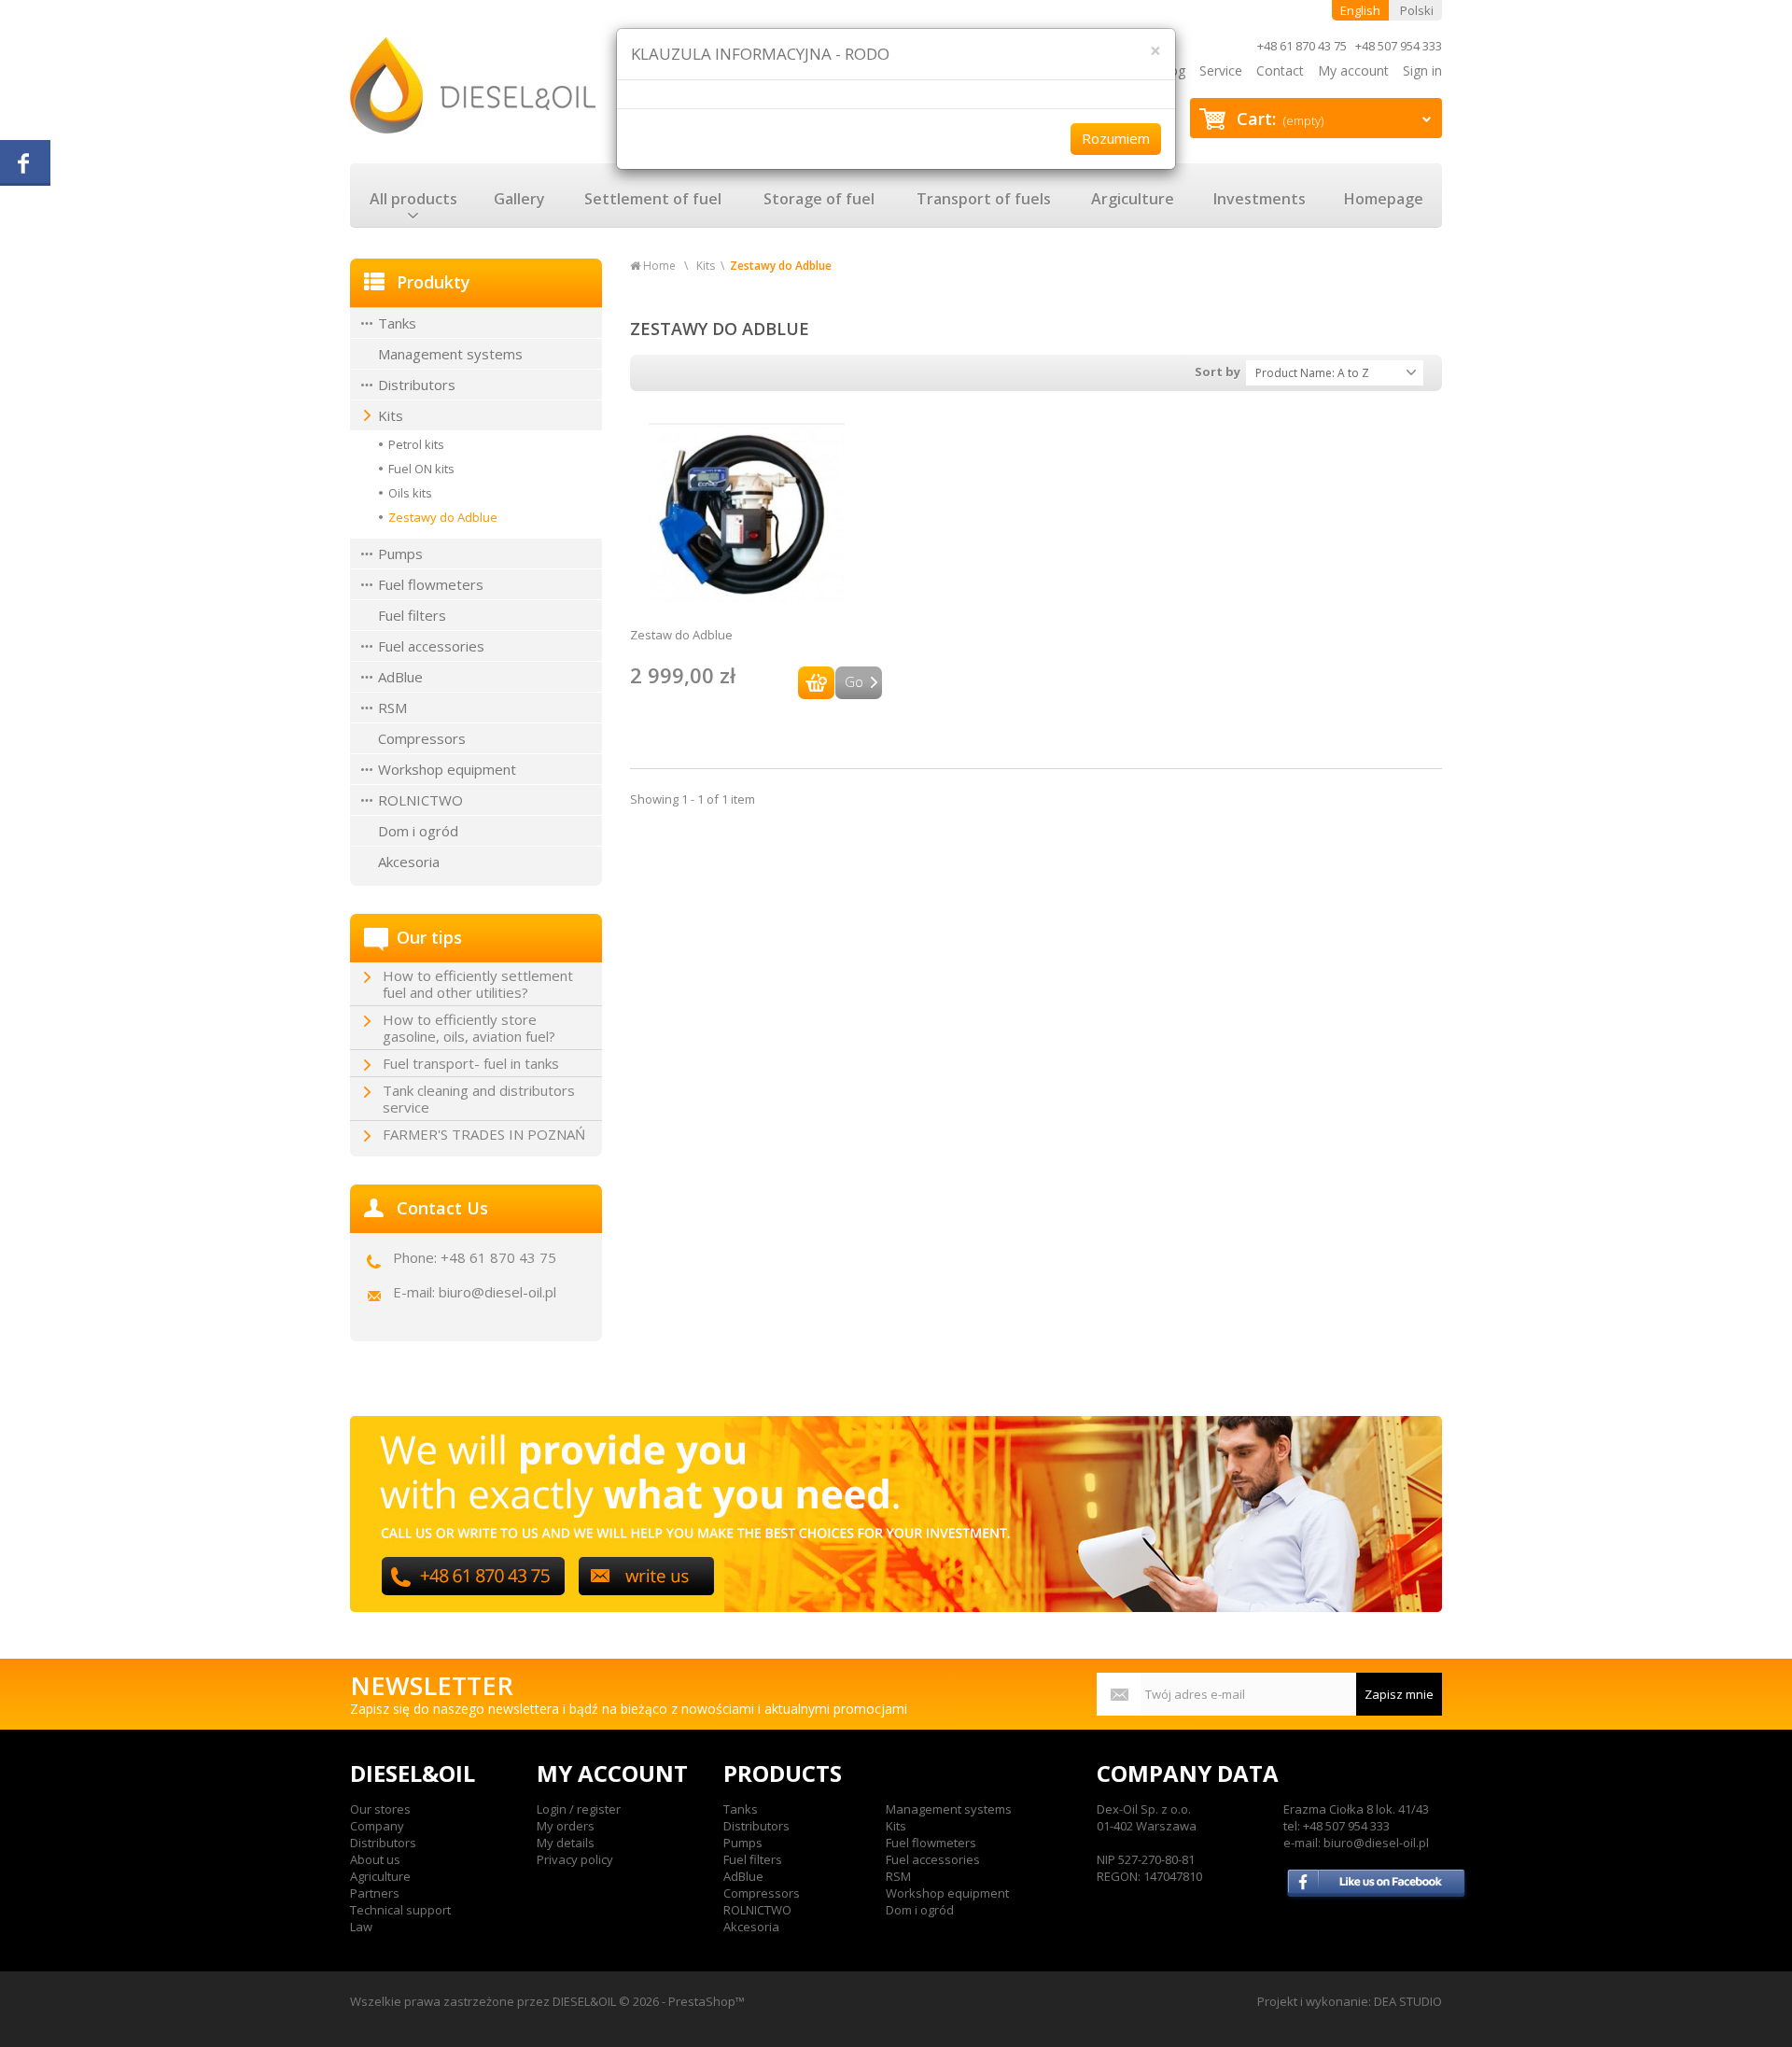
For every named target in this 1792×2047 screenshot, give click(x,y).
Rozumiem (1116, 138)
